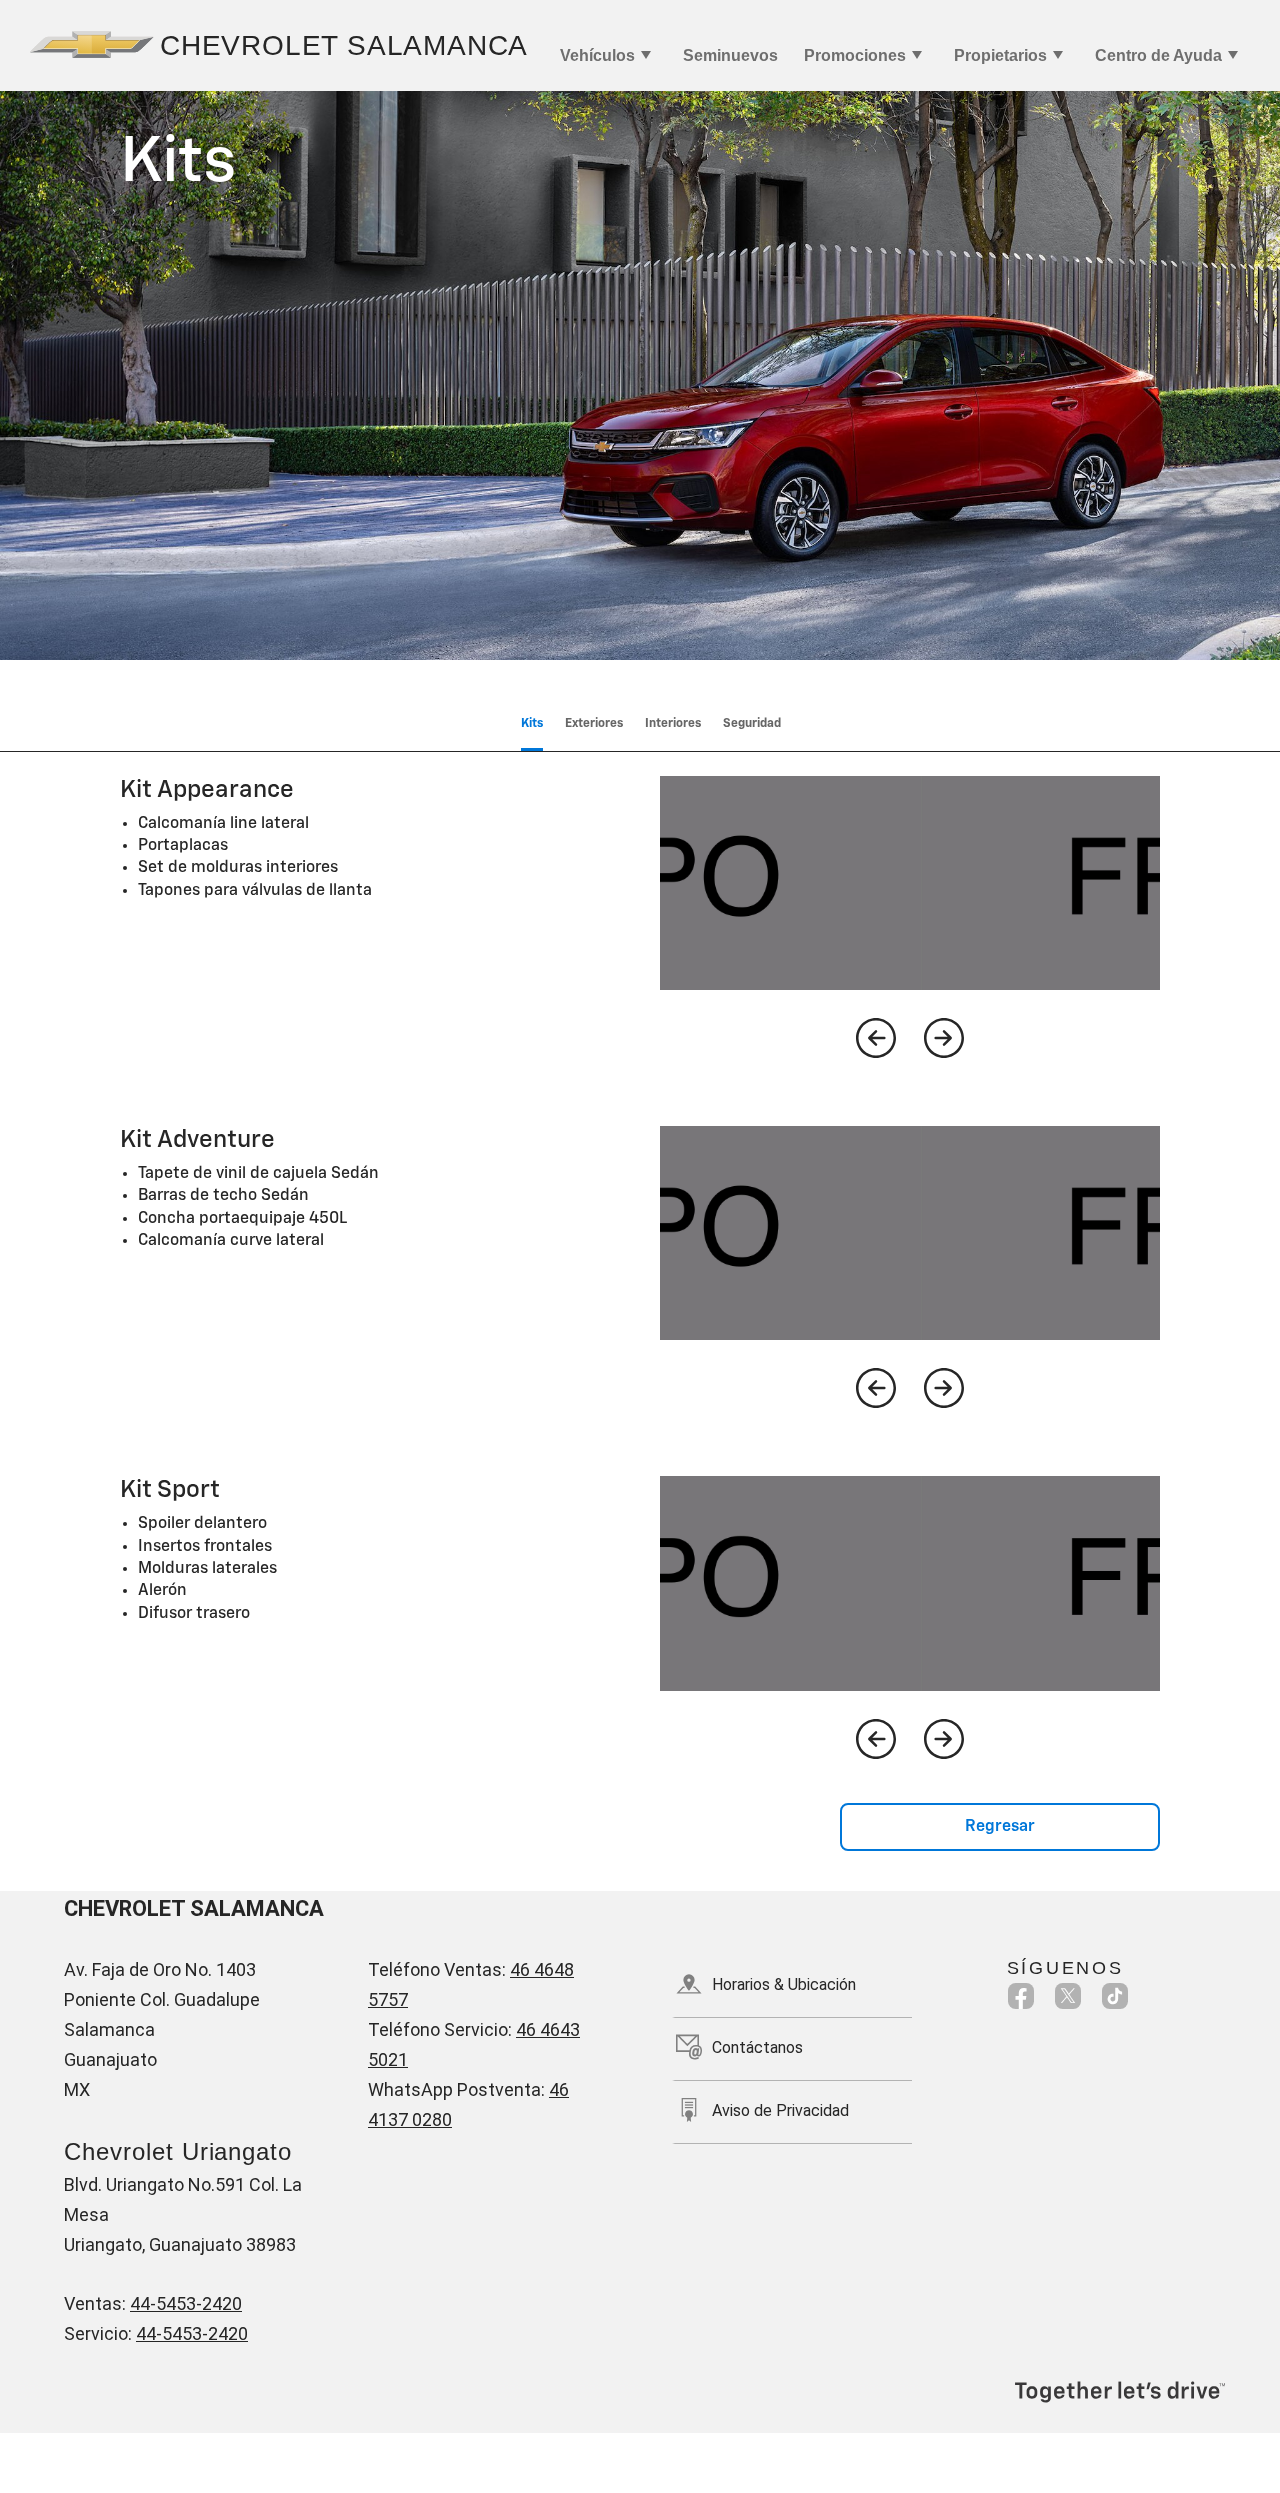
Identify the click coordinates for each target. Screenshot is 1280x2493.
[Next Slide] (944, 1038)
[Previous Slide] (876, 1038)
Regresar (1000, 1827)
